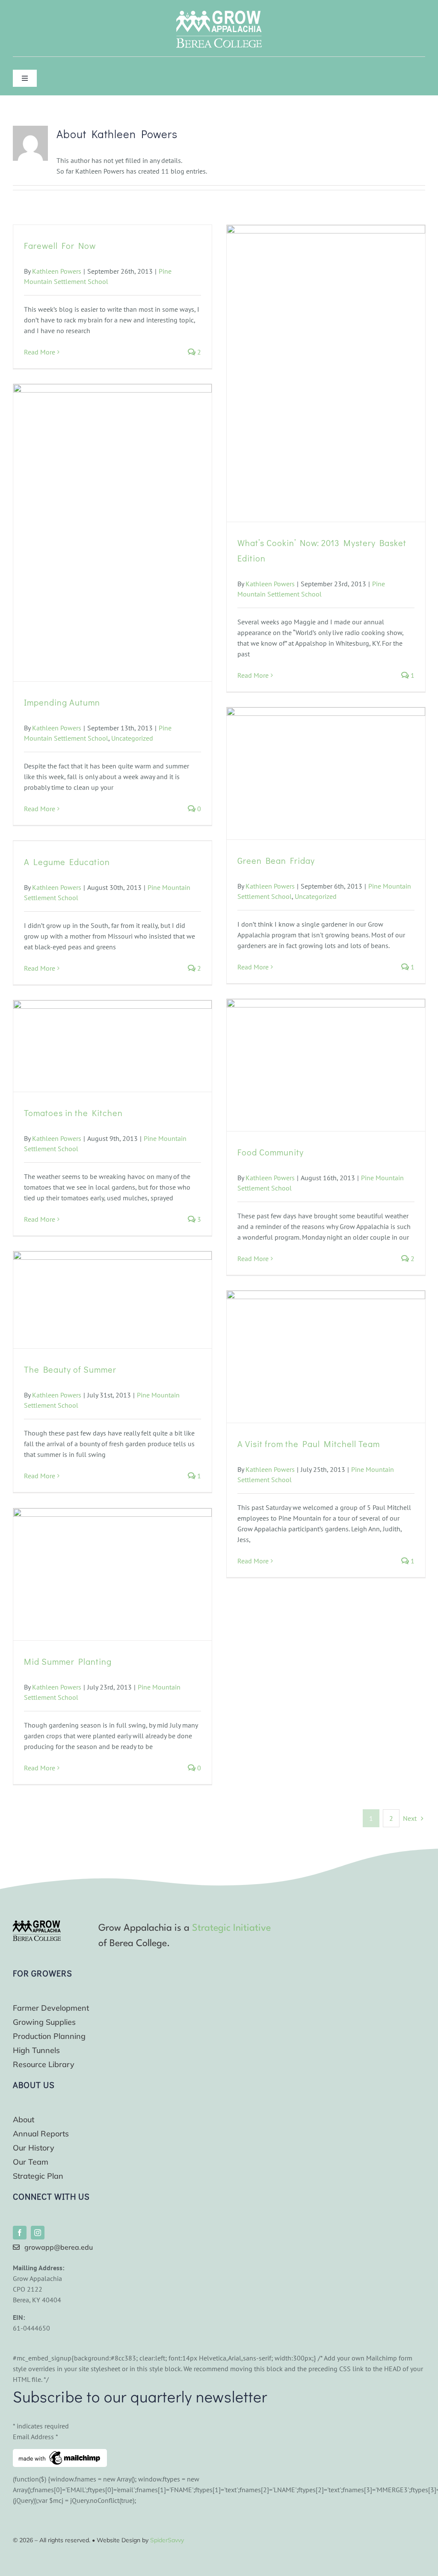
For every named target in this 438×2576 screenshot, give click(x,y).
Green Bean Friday (276, 860)
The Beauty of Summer (70, 1369)
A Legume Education (67, 862)
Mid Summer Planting (68, 1661)
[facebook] (20, 2233)
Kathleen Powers (57, 271)
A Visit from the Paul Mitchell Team (309, 1444)
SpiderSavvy (167, 2540)
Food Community (271, 1152)
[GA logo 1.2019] (37, 1924)
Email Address (36, 2437)
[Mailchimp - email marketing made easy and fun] (60, 2454)
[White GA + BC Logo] (219, 14)
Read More (40, 352)
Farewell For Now (60, 245)
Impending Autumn (62, 702)
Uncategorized (132, 738)
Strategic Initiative (231, 1928)
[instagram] (38, 2233)
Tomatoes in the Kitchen (73, 1113)
